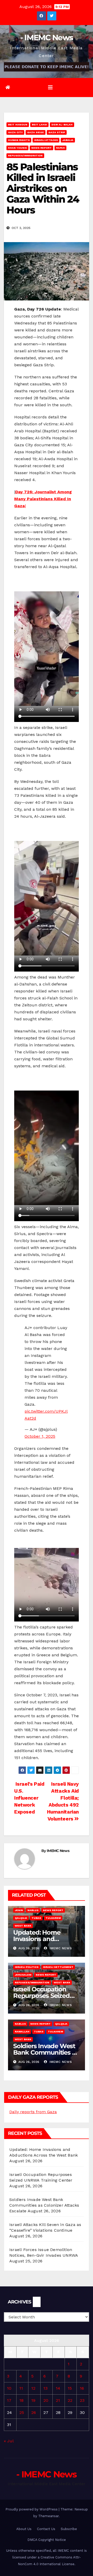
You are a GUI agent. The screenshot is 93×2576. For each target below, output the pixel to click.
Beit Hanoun (18, 125)
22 (70, 2400)
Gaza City (15, 132)
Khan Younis (17, 148)
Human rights (19, 140)
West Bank (23, 1926)
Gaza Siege (36, 132)
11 (21, 2388)
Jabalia (68, 140)
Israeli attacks (46, 140)
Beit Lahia (39, 125)
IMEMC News (58, 1851)
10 (9, 2388)
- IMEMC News (47, 38)
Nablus (33, 1910)
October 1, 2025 (40, 1436)
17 (9, 2400)
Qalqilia (21, 1918)
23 (82, 2400)
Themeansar (48, 2516)
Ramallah (22, 2032)
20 (46, 2400)
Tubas (36, 1918)
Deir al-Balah (62, 125)
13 (45, 2388)
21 (58, 2400)
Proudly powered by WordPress (32, 2509)
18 (21, 2400)
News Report (41, 148)
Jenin (19, 1910)
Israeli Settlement (58, 1967)
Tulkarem (53, 1918)
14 (58, 2388)
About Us (24, 2529)
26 (34, 2412)
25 (22, 2412)
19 (33, 2400)
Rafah (60, 148)
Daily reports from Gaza (33, 2112)
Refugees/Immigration (25, 156)
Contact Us (46, 2529)
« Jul (9, 2441)
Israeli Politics (27, 1967)
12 (33, 2388)
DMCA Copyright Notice (47, 2540)
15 (70, 2388)
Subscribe (69, 2529)
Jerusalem (23, 1975)
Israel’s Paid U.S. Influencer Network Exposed (29, 1798)
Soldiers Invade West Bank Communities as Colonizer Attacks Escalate (44, 2205)
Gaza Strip (57, 132)
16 (82, 2388)
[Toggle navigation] (50, 88)
